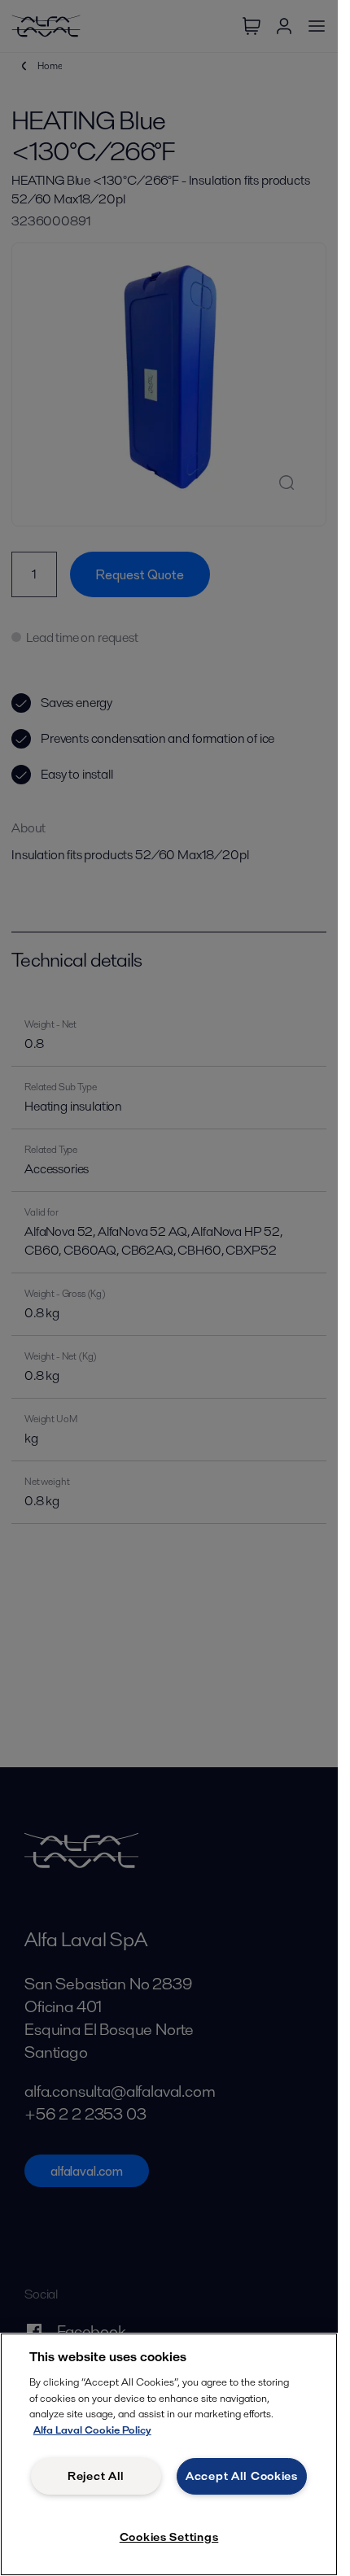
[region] (169, 2454)
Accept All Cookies (242, 2476)
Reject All (96, 2476)
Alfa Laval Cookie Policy (92, 2430)
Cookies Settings (169, 2537)
